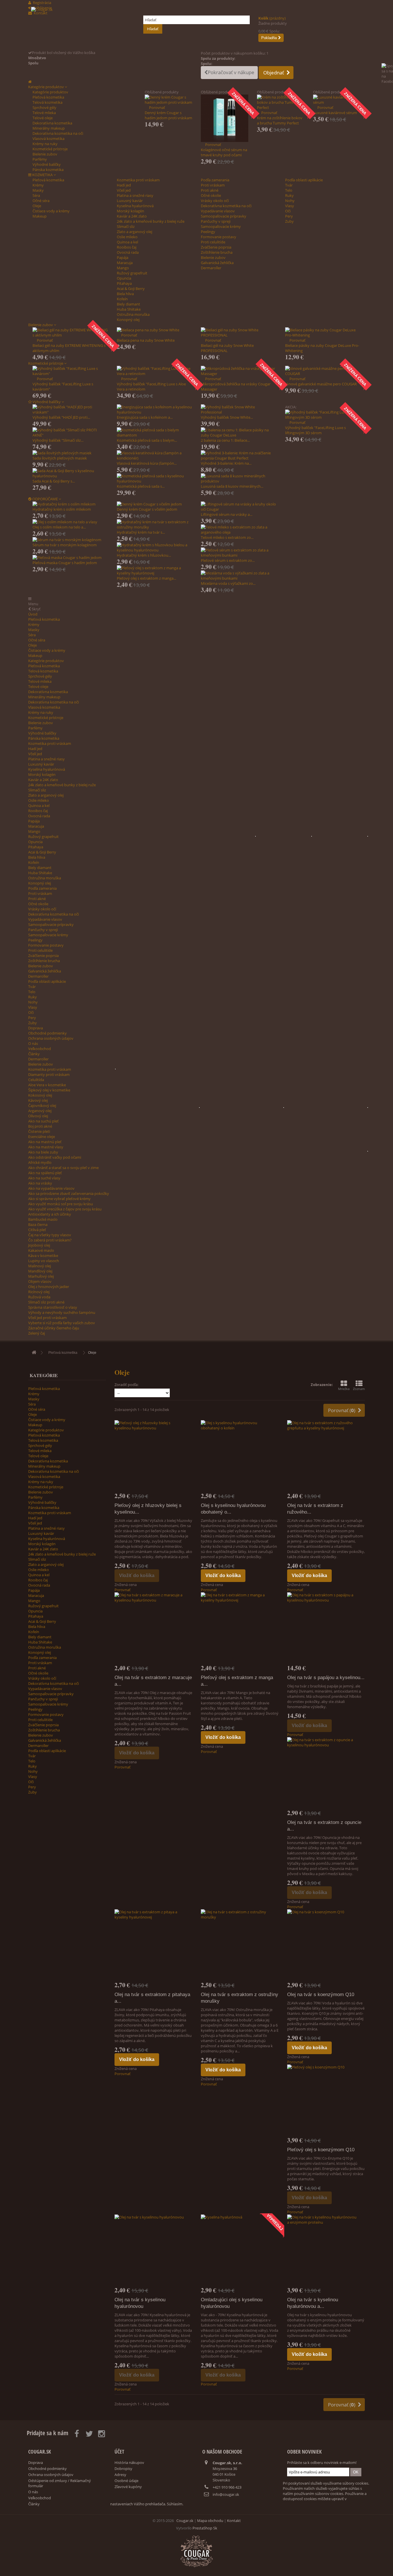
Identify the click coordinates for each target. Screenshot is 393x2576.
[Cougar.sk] (83, 28)
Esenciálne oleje (42, 1137)
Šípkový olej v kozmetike (49, 1090)
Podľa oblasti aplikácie (304, 180)
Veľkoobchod (40, 1049)
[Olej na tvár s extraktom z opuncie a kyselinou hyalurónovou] (326, 1773)
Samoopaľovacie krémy (221, 226)
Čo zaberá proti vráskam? (50, 1240)
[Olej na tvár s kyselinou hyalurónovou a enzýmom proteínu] (326, 2250)
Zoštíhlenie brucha (217, 252)
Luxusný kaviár (130, 201)
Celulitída (36, 1080)
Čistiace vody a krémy (51, 211)
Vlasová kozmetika (48, 139)
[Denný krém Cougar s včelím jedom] (155, 504)
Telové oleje (43, 118)
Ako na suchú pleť (43, 1121)
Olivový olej (38, 1116)
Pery (289, 216)
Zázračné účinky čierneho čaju (54, 1328)
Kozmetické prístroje (50, 149)
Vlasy (290, 206)
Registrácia (42, 3)
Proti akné (210, 190)
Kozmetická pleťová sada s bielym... (147, 440)
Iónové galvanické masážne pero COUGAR (321, 384)
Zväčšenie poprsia (216, 247)
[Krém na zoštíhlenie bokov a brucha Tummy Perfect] (281, 102)
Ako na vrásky (40, 1183)
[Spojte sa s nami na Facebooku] (387, 82)
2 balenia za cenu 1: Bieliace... (225, 440)
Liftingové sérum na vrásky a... (227, 514)
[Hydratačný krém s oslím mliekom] (70, 504)
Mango (123, 268)
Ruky (289, 195)
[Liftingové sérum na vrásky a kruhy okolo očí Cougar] (239, 507)
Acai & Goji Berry (131, 289)
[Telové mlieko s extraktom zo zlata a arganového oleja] (239, 530)
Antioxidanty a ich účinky (50, 1214)
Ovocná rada (128, 252)
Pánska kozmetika (48, 170)
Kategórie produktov (50, 92)
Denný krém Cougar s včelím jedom (147, 509)
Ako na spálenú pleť (45, 1173)
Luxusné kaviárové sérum (335, 113)
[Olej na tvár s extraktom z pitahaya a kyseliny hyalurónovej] (153, 1945)
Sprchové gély (44, 107)
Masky (38, 190)
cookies (310, 2499)
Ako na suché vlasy (44, 1178)
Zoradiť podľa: (126, 1385)
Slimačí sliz (126, 226)
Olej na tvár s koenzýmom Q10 (321, 1995)
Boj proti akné (40, 1126)
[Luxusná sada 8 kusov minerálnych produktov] (239, 478)
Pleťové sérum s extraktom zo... (228, 560)
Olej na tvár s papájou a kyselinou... (326, 1678)
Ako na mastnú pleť (45, 1142)
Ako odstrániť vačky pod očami (55, 1157)
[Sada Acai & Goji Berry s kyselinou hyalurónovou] (70, 473)
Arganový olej (40, 1111)
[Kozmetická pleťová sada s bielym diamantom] (155, 432)
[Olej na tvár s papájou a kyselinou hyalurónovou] (326, 1628)
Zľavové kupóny (128, 2487)
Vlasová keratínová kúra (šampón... (147, 463)
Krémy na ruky (45, 144)
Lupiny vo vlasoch (44, 1261)
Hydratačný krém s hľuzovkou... (144, 555)
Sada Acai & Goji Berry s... (54, 481)
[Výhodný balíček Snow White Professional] (239, 410)
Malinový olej (40, 1266)
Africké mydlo (40, 1162)
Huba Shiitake (129, 309)
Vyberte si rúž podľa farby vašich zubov (62, 1323)
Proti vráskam (213, 185)
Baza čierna (38, 1224)
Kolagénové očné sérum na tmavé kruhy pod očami (224, 152)
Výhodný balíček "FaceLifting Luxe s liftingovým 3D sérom (315, 430)
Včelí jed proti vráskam (47, 1318)
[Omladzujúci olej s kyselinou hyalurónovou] (240, 2250)
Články (34, 1054)
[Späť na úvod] (34, 1353)
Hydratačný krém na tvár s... (141, 532)
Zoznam (359, 1389)
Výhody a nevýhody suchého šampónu (62, 1312)
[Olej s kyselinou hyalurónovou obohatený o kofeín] (240, 1456)
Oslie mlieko (127, 237)
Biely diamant (128, 304)
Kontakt (234, 2521)
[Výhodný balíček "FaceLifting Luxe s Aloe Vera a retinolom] (155, 371)
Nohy (290, 201)
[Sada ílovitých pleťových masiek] (70, 453)
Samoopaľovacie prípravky (224, 216)
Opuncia (124, 278)
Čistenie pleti (39, 1131)
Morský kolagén (130, 211)
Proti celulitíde (213, 242)
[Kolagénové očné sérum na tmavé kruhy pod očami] (225, 118)
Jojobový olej (39, 1245)
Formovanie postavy (219, 237)
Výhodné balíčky (47, 164)
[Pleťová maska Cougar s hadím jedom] (70, 558)
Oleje (37, 206)
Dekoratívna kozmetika (52, 123)
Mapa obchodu (210, 2521)
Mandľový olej (40, 1271)
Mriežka (344, 1389)
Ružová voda (39, 1297)
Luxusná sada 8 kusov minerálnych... (232, 486)
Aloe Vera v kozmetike (47, 1085)
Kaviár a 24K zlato (132, 216)
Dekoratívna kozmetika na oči (58, 133)
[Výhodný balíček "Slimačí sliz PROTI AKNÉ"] (70, 432)
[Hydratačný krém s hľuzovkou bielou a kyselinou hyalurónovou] (155, 547)
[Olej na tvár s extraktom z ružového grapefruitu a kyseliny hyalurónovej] (326, 1456)
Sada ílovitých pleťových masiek (60, 458)
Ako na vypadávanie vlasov (51, 1188)
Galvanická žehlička (217, 263)
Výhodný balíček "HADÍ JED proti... (61, 417)
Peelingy (208, 232)
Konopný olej (128, 320)
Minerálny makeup (49, 128)
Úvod (33, 614)
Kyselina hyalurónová (135, 206)
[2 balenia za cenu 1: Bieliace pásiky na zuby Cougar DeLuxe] (239, 432)
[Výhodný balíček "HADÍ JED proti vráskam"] (70, 410)
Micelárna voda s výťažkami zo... (228, 583)
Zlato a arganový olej (135, 232)
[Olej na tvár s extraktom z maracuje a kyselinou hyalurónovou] (153, 1628)
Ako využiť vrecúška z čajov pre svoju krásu (65, 1209)
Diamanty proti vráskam (49, 1074)
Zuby (289, 221)
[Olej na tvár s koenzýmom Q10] (326, 1945)
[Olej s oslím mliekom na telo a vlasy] (70, 522)
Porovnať (157, 107)
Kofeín (122, 299)
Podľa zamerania (215, 180)
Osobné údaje (126, 2481)
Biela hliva (125, 294)
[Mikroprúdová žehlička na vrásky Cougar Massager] (239, 371)
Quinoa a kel (127, 242)
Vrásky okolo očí (215, 201)
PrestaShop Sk (205, 2528)
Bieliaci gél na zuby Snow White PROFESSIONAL (227, 348)
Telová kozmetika (47, 102)
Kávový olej (38, 1100)
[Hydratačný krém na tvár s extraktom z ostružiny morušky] (155, 524)
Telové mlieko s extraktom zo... (227, 537)
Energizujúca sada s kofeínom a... (145, 417)
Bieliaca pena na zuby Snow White (146, 340)
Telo (289, 190)
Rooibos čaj (127, 247)
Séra (36, 195)
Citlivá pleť (37, 1230)
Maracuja (125, 263)
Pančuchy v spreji (216, 221)
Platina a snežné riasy (135, 195)
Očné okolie (211, 195)
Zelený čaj (37, 1333)
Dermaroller (211, 268)
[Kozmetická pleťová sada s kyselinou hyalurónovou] (155, 478)
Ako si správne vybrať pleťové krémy (59, 1199)
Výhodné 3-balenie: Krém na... (226, 463)
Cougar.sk (185, 2521)
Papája (123, 257)
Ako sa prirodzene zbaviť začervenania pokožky (69, 1193)
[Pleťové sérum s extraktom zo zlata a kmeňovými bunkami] (239, 553)
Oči (288, 211)
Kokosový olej (40, 1095)
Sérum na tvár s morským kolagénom (65, 545)
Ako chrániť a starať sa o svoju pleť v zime (63, 1168)
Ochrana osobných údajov (51, 1038)
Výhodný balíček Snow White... (227, 417)
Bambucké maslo (43, 1219)
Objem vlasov (40, 1281)
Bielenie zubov (45, 154)
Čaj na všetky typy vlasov (50, 1235)
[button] (48, 87)
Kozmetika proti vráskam (138, 180)
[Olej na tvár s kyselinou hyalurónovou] (153, 2250)
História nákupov (129, 2462)
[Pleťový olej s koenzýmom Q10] (326, 2100)
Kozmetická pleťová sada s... (141, 486)
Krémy (38, 185)
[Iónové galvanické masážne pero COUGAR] (323, 371)
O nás (33, 1043)
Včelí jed (124, 190)
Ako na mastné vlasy (46, 1147)
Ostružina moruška (133, 314)
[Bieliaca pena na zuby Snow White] (155, 330)
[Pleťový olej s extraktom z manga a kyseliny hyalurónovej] (155, 570)
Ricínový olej (39, 1292)
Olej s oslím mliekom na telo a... (59, 527)
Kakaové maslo (41, 1250)
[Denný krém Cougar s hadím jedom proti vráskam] (168, 100)
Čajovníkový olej (42, 1106)
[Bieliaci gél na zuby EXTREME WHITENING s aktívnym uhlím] (70, 332)
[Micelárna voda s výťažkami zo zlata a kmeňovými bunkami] (239, 576)
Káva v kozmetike (43, 1256)
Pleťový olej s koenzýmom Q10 (321, 2150)
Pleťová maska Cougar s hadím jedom (65, 563)
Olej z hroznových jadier (49, 1287)
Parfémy (40, 159)
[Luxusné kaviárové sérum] (337, 100)
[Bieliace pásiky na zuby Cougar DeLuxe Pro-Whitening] (323, 332)
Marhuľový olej (41, 1276)
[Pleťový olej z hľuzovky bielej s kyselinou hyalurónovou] (153, 1456)
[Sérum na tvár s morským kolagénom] (70, 540)
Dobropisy (123, 2469)
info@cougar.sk (226, 2494)
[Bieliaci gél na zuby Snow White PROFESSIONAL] (239, 332)
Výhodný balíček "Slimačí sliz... (58, 440)
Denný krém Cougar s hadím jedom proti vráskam (168, 115)
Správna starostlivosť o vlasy (53, 1307)
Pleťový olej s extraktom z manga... (146, 578)
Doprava (36, 1028)
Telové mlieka (44, 113)
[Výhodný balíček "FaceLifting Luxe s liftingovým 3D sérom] (323, 415)
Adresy (120, 2475)
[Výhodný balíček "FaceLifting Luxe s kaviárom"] (70, 371)
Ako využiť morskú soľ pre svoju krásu (61, 1204)
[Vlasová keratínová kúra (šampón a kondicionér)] (155, 455)
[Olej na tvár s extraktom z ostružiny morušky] (240, 1945)
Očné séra (41, 201)
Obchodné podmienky (47, 1033)
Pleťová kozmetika (48, 97)
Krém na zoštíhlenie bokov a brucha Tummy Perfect (280, 120)
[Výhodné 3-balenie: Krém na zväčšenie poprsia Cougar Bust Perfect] (239, 455)
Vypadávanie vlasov (218, 211)
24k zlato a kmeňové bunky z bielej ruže (151, 221)
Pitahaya (124, 283)
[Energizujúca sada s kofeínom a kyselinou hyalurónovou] (155, 410)
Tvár (289, 185)
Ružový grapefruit (132, 273)
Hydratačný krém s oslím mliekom (62, 509)
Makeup (40, 216)
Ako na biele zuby (43, 1152)
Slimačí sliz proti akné (46, 1302)
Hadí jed (124, 185)
